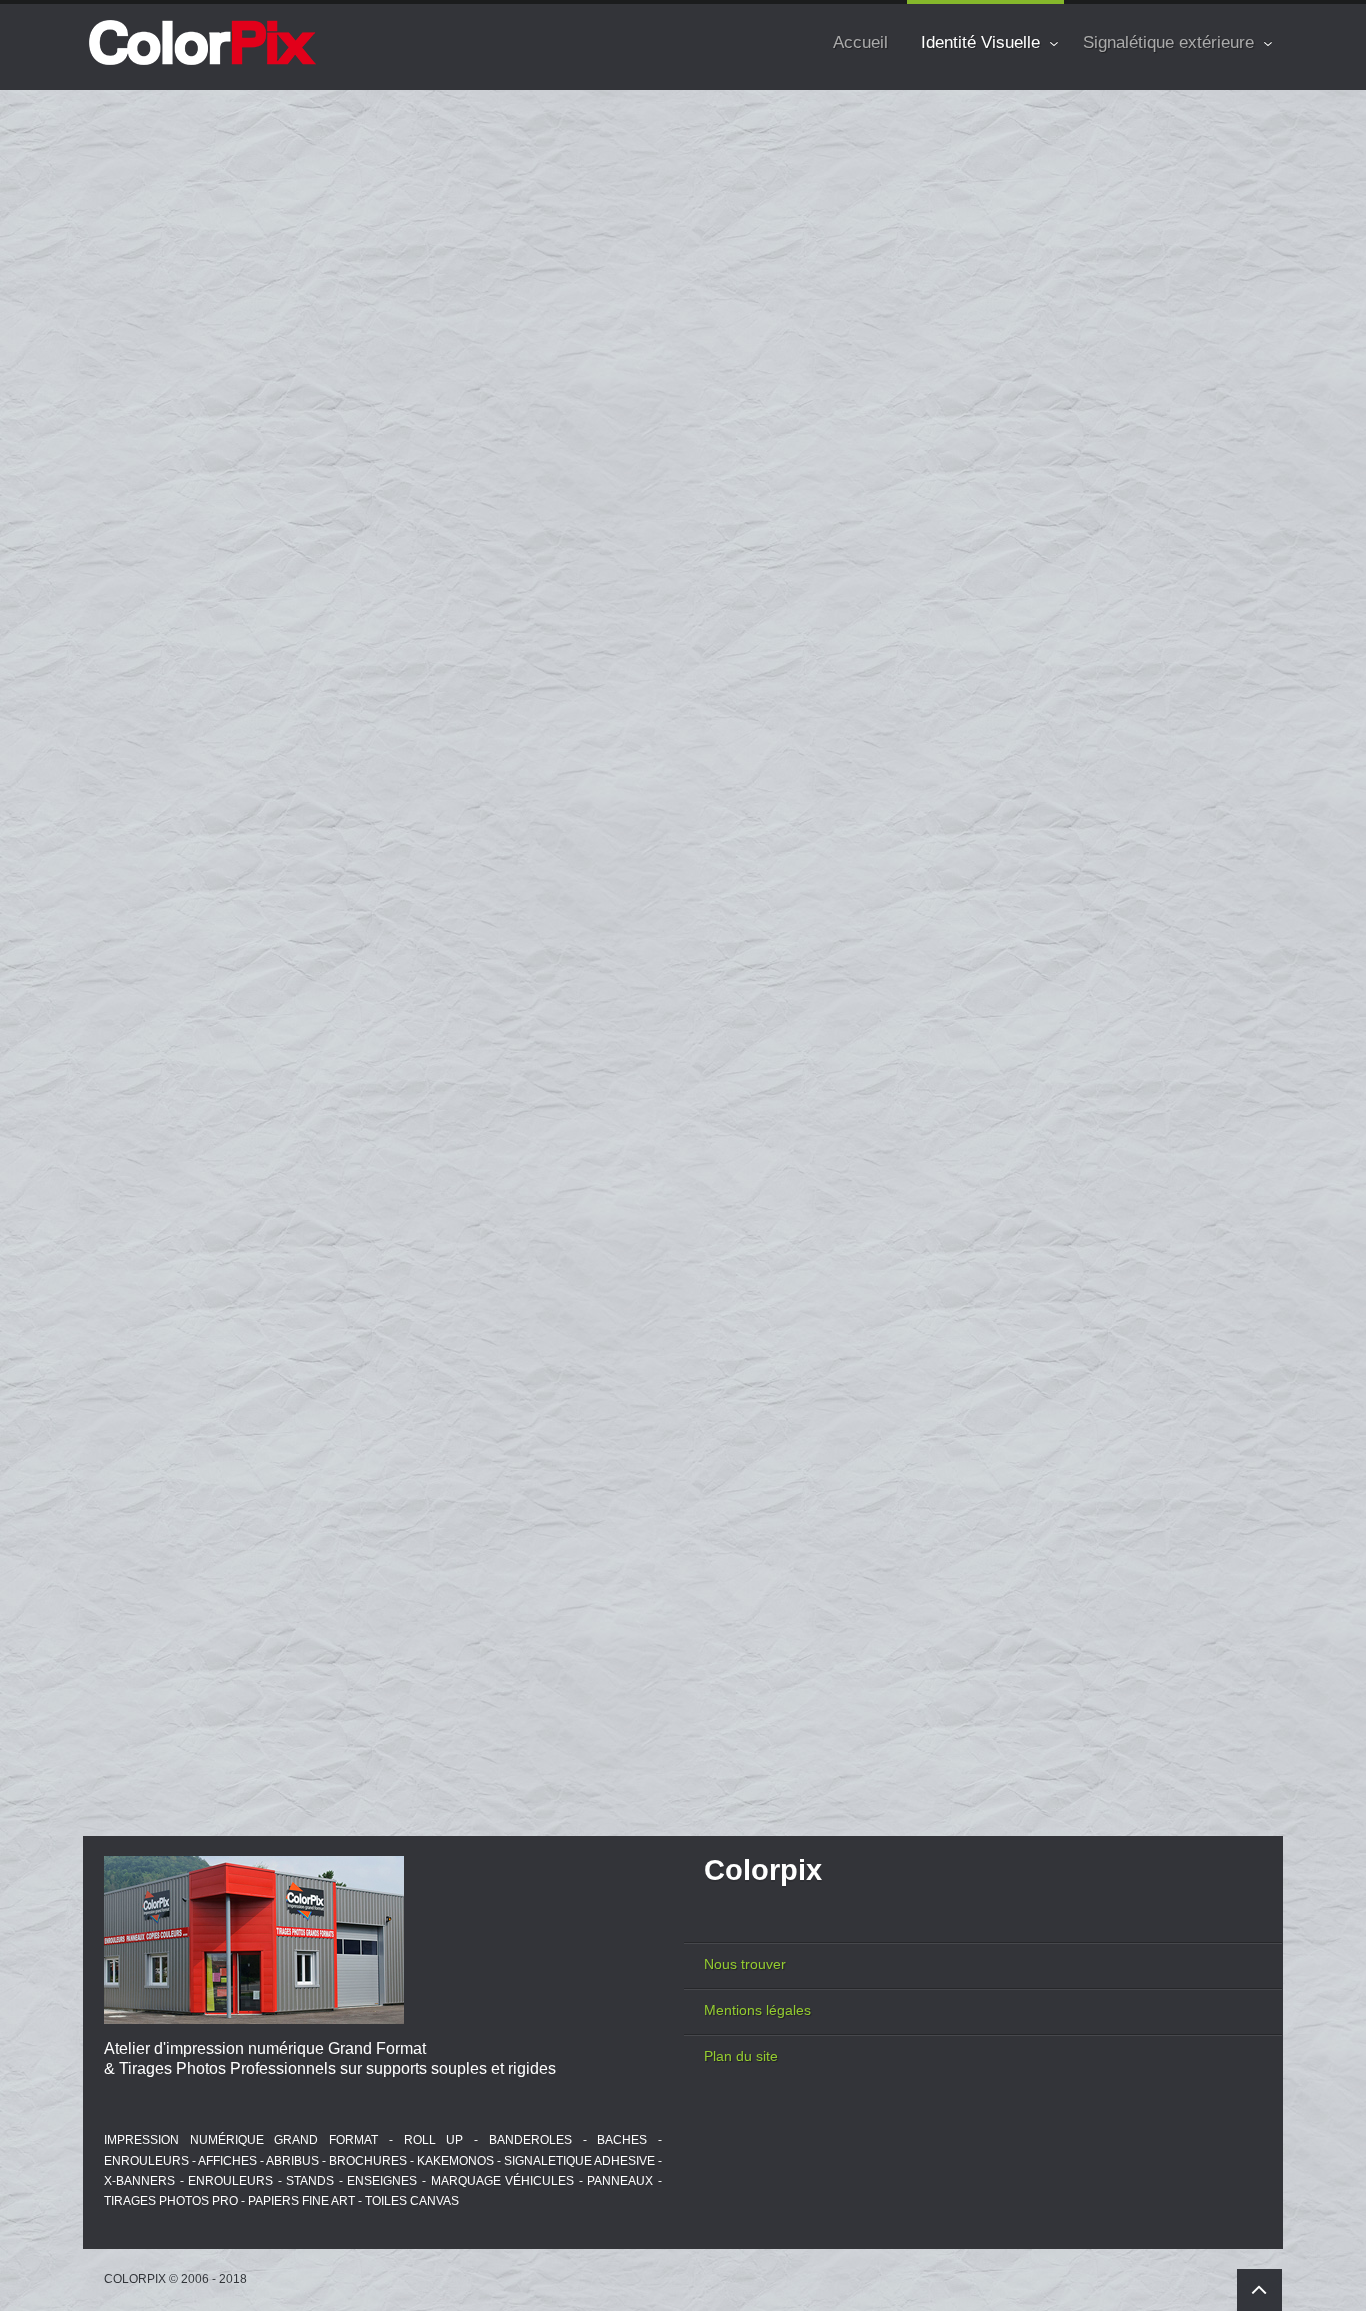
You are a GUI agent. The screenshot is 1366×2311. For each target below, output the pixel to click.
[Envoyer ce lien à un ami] (1250, 211)
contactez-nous (746, 803)
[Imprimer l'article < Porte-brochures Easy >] (1223, 211)
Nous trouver (745, 1964)
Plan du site (741, 2056)
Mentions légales (757, 2010)
